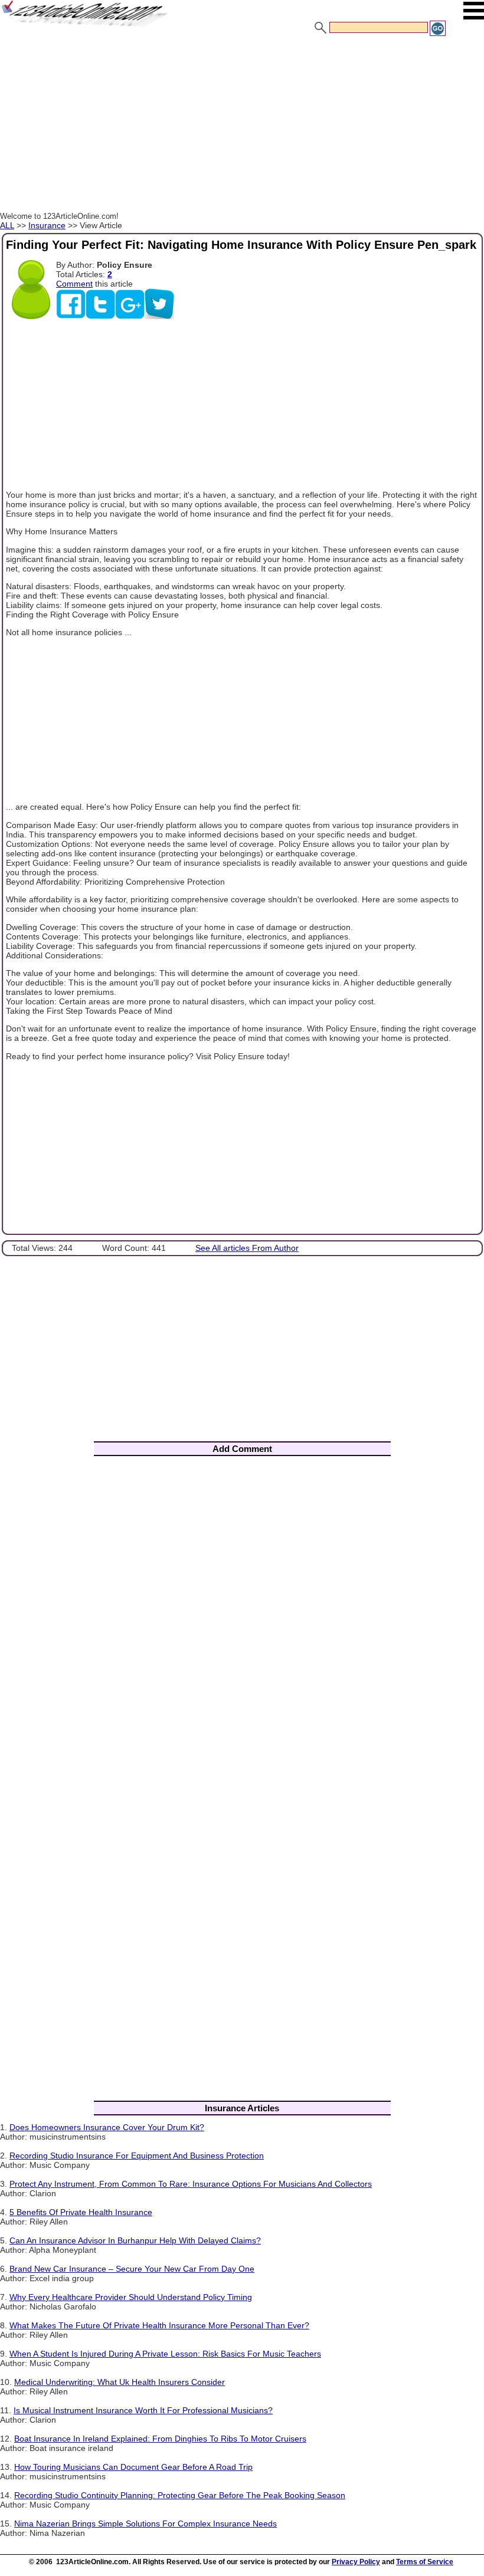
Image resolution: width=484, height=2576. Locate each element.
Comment (74, 284)
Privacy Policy (356, 2562)
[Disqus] (242, 1621)
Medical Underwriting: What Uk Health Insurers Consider (120, 2382)
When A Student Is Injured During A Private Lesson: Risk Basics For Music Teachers (165, 2354)
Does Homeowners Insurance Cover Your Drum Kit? (107, 2127)
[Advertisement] (242, 126)
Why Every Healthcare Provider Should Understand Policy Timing (131, 2297)
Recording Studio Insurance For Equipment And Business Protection (137, 2156)
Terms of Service (425, 2562)
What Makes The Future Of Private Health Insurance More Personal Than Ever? (159, 2325)
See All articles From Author (247, 1248)
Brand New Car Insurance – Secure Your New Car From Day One (132, 2269)
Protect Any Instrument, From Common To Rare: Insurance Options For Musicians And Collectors (191, 2184)
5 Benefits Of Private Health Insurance (81, 2212)
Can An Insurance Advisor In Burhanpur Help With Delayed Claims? (135, 2240)
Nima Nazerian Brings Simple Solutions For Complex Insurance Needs (145, 2524)
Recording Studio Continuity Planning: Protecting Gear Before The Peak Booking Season (180, 2495)
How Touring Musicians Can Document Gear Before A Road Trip (133, 2467)
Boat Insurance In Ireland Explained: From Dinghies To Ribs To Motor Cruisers (160, 2439)
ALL (7, 225)
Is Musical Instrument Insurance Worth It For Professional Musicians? (143, 2410)
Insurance (47, 225)
